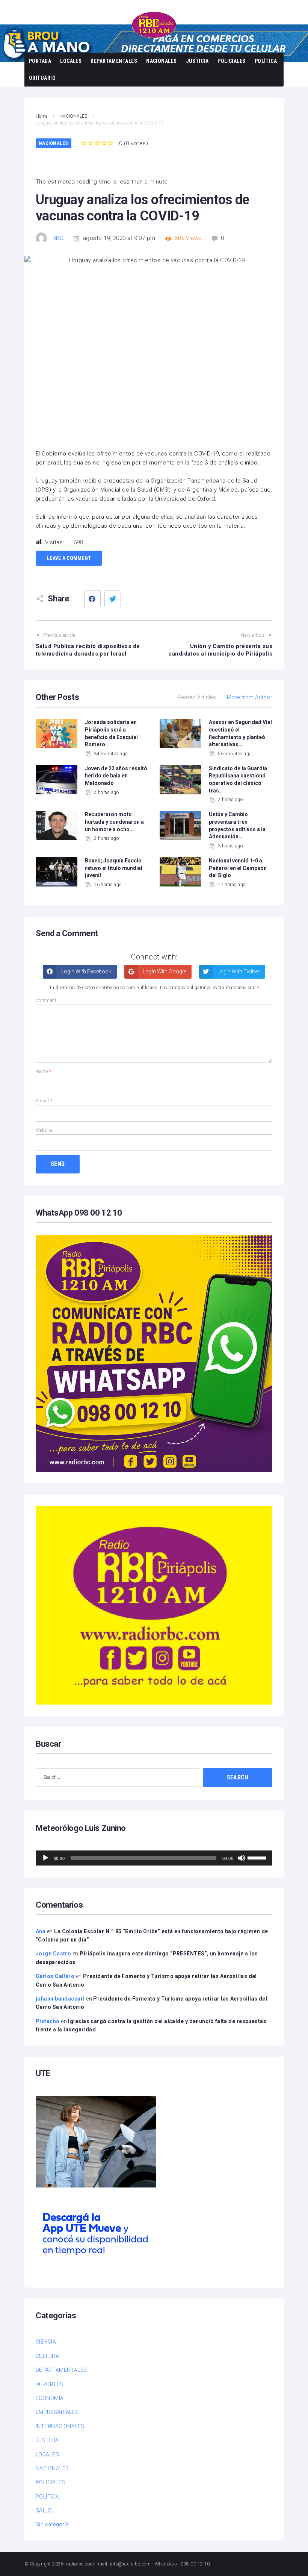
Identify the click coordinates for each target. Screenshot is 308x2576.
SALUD (44, 2511)
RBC (58, 238)
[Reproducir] (45, 1858)
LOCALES (71, 61)
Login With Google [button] (164, 972)
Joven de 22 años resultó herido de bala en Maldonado (116, 776)
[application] (154, 1858)
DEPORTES (50, 2384)
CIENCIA (46, 2342)
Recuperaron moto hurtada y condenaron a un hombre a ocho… (114, 822)
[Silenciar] (242, 1858)
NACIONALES (162, 61)
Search (238, 1777)
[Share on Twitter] (113, 599)
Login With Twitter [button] (238, 972)
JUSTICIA (197, 61)
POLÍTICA (266, 61)
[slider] (258, 1857)
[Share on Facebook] (92, 599)
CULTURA (47, 2356)
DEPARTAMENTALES (114, 61)
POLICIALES (232, 61)
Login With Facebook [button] (86, 972)
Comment (46, 1000)
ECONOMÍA (50, 2398)
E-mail (44, 1101)
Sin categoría (52, 2524)
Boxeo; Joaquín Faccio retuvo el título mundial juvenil (114, 868)
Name (44, 1072)
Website (44, 1130)
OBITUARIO (42, 78)
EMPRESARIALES (57, 2412)
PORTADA (40, 61)
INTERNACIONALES (60, 2426)
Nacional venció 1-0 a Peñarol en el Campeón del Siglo (238, 868)
